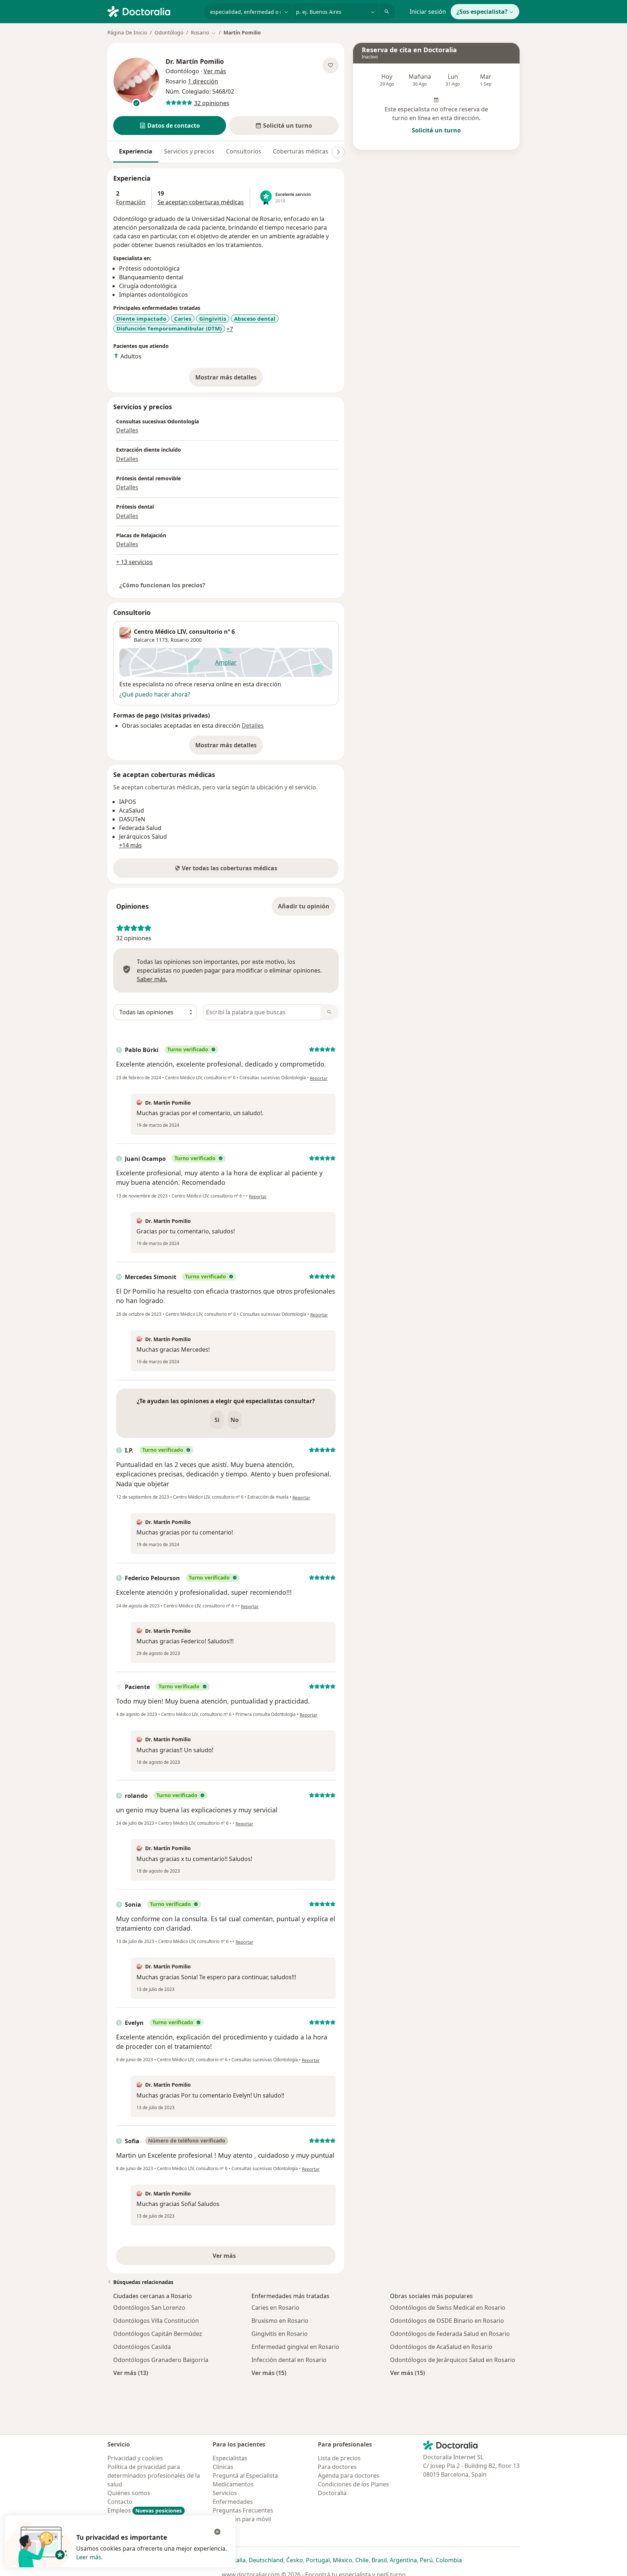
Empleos (145, 2510)
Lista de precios (339, 2458)
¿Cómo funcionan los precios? (162, 585)
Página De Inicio (127, 32)
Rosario (180, 640)
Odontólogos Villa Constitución (156, 2321)
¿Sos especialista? (482, 12)
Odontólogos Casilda (142, 2347)
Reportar (319, 1078)
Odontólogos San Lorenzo (149, 2308)
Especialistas (230, 2458)
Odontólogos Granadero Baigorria (161, 2360)
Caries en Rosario (275, 2308)
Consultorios (244, 151)
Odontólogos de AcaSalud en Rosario (441, 2347)
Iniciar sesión (428, 12)
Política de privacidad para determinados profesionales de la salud (154, 2476)
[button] (170, 126)
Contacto (120, 2502)
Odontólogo (169, 32)
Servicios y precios (189, 151)
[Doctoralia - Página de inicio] (153, 11)
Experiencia (136, 151)
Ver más (249, 2258)
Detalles (127, 430)
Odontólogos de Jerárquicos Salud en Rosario (453, 2360)
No (235, 1420)
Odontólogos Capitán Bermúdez (158, 2334)
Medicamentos (233, 2484)
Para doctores (337, 2467)
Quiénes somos (129, 2493)
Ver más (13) (131, 2373)
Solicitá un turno (436, 130)
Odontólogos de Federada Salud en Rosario (450, 2334)
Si (217, 1420)
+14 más (130, 845)
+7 (230, 329)
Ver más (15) (269, 2373)
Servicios (225, 2493)
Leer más (89, 2557)
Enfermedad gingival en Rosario (295, 2347)
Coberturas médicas (301, 151)
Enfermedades (233, 2502)
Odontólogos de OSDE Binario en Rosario (447, 2321)
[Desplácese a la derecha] (338, 152)
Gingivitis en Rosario (280, 2334)
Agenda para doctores (349, 2476)
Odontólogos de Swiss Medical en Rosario (448, 2308)
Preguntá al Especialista (245, 2476)
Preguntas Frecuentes (243, 2510)
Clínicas (223, 2467)
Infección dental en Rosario (289, 2360)
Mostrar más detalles (229, 379)
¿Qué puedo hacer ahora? (155, 694)
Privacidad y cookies (135, 2458)
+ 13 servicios (134, 562)
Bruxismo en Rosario (280, 2321)
